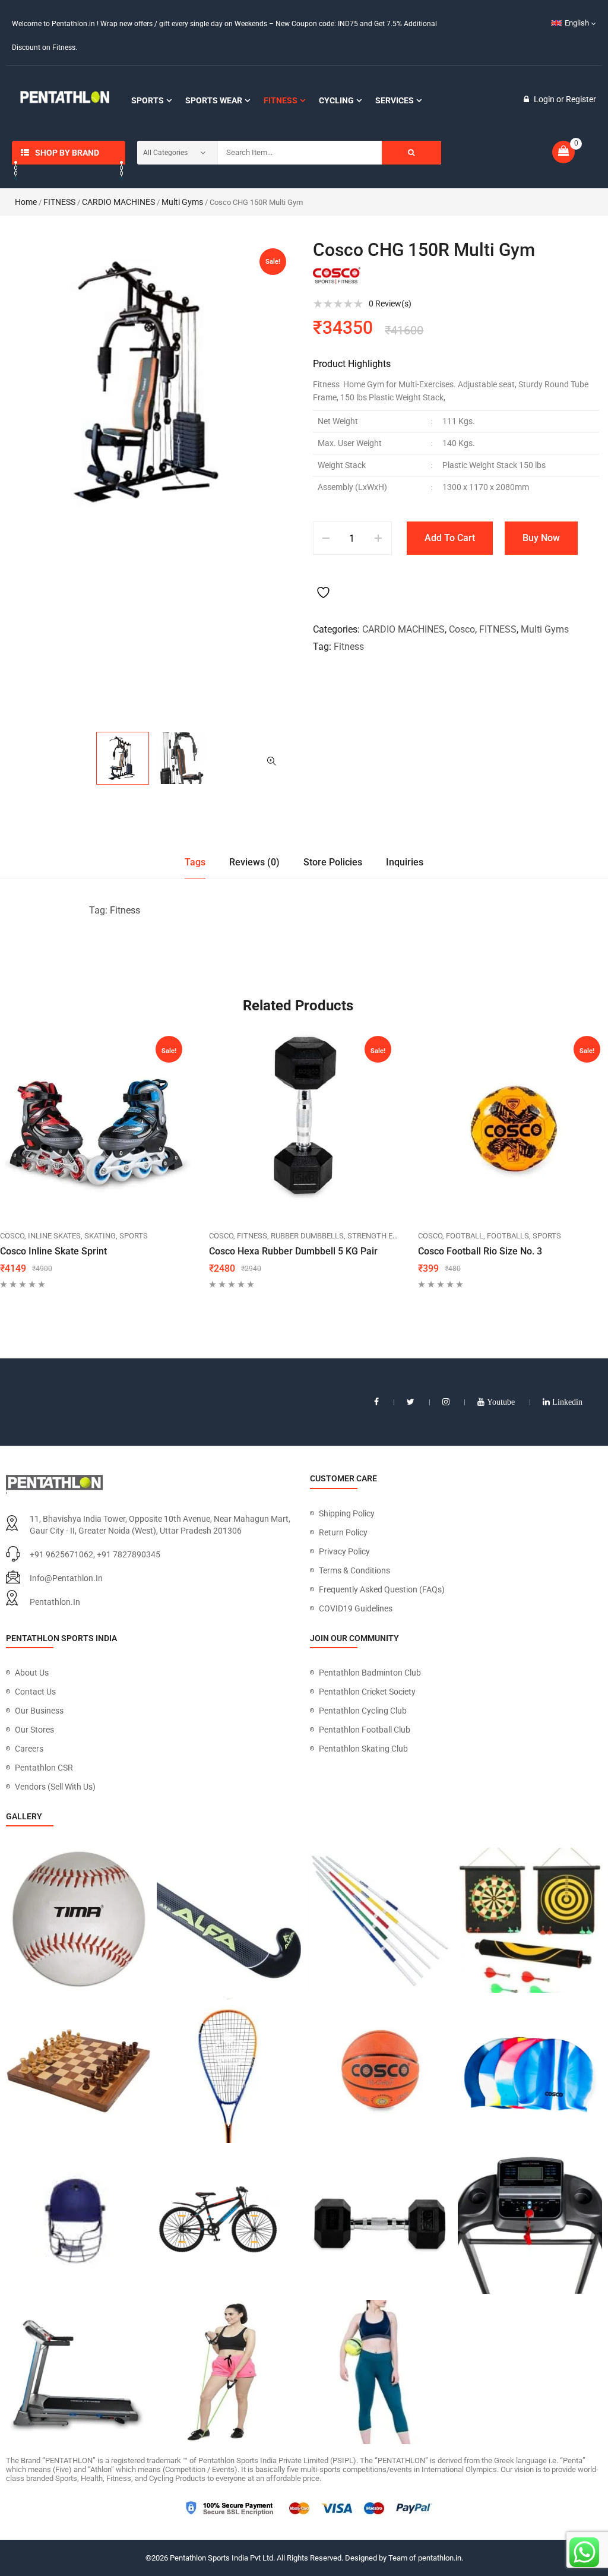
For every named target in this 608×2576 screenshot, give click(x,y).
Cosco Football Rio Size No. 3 (480, 1251)
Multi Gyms (182, 202)
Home (26, 202)
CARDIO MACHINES (118, 202)
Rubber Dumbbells (307, 1236)
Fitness (349, 647)
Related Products (298, 1006)
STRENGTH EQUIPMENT (389, 1236)
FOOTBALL (465, 1236)
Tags (195, 862)
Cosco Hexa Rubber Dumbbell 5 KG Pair (293, 1251)
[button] (271, 761)
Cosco (462, 629)
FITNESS (59, 202)
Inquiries (405, 862)
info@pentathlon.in (66, 1578)
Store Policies (333, 862)
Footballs (508, 1236)
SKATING (100, 1236)
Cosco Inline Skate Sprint (53, 1251)
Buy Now (541, 538)
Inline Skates (54, 1236)
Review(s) (390, 304)
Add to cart (450, 538)
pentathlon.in (55, 1602)
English (577, 23)
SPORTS (134, 1236)
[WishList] (325, 583)
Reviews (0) (254, 862)
